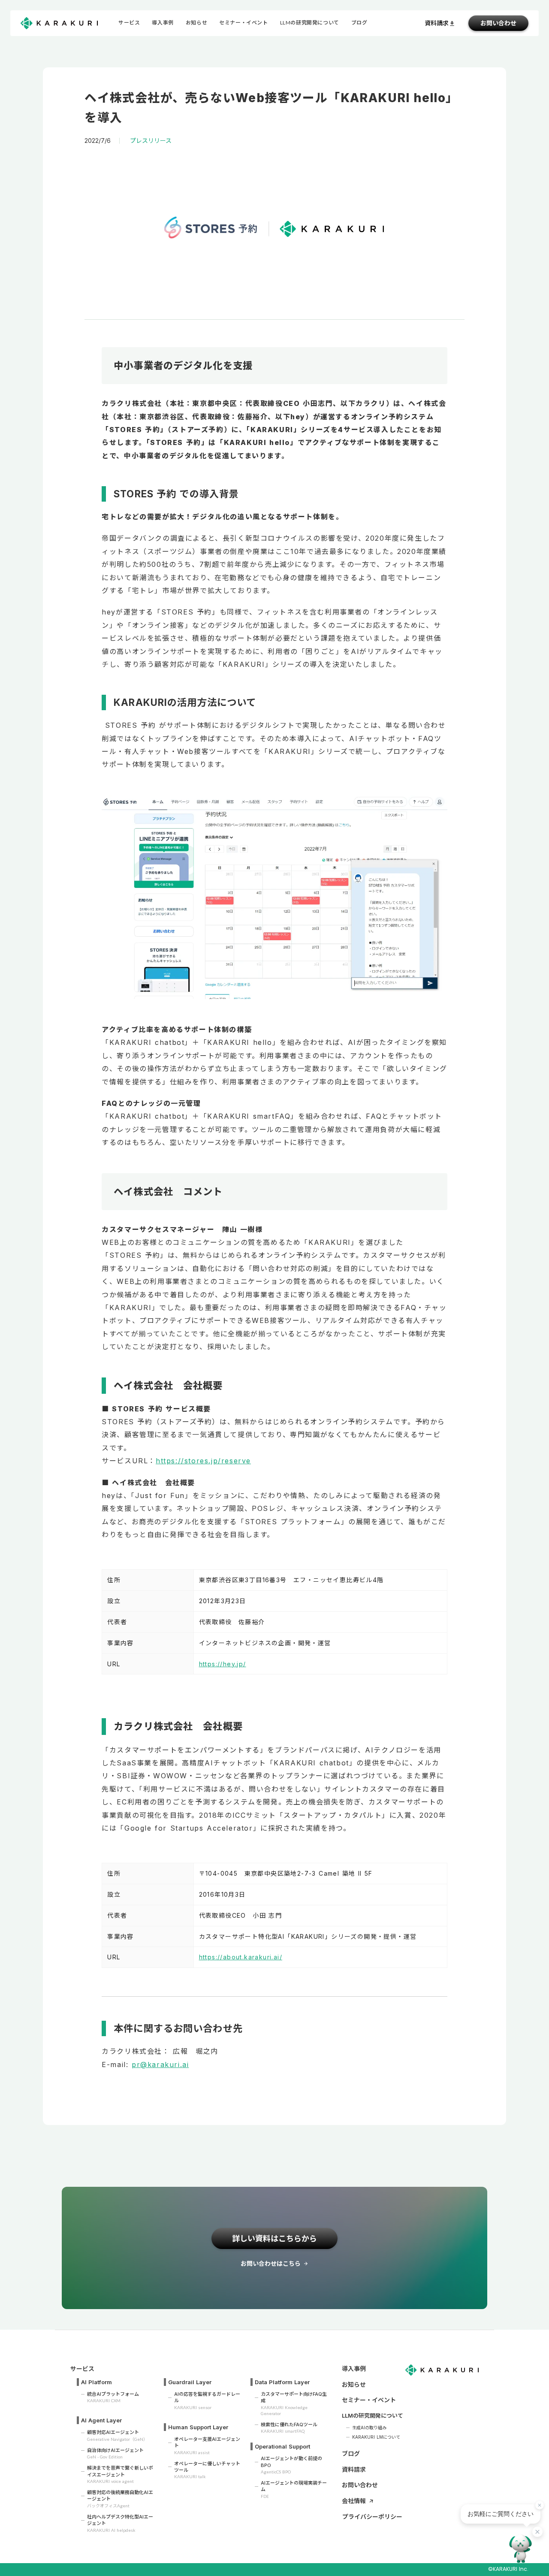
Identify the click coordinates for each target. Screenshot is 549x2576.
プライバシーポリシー (372, 2517)
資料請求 (354, 2469)
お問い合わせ (498, 23)
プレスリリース (151, 141)
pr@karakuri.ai (160, 2064)
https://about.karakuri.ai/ (241, 1957)
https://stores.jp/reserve (203, 1461)
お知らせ (196, 23)
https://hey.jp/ (223, 1664)
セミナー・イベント (243, 23)
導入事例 (163, 23)
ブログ (351, 2453)
